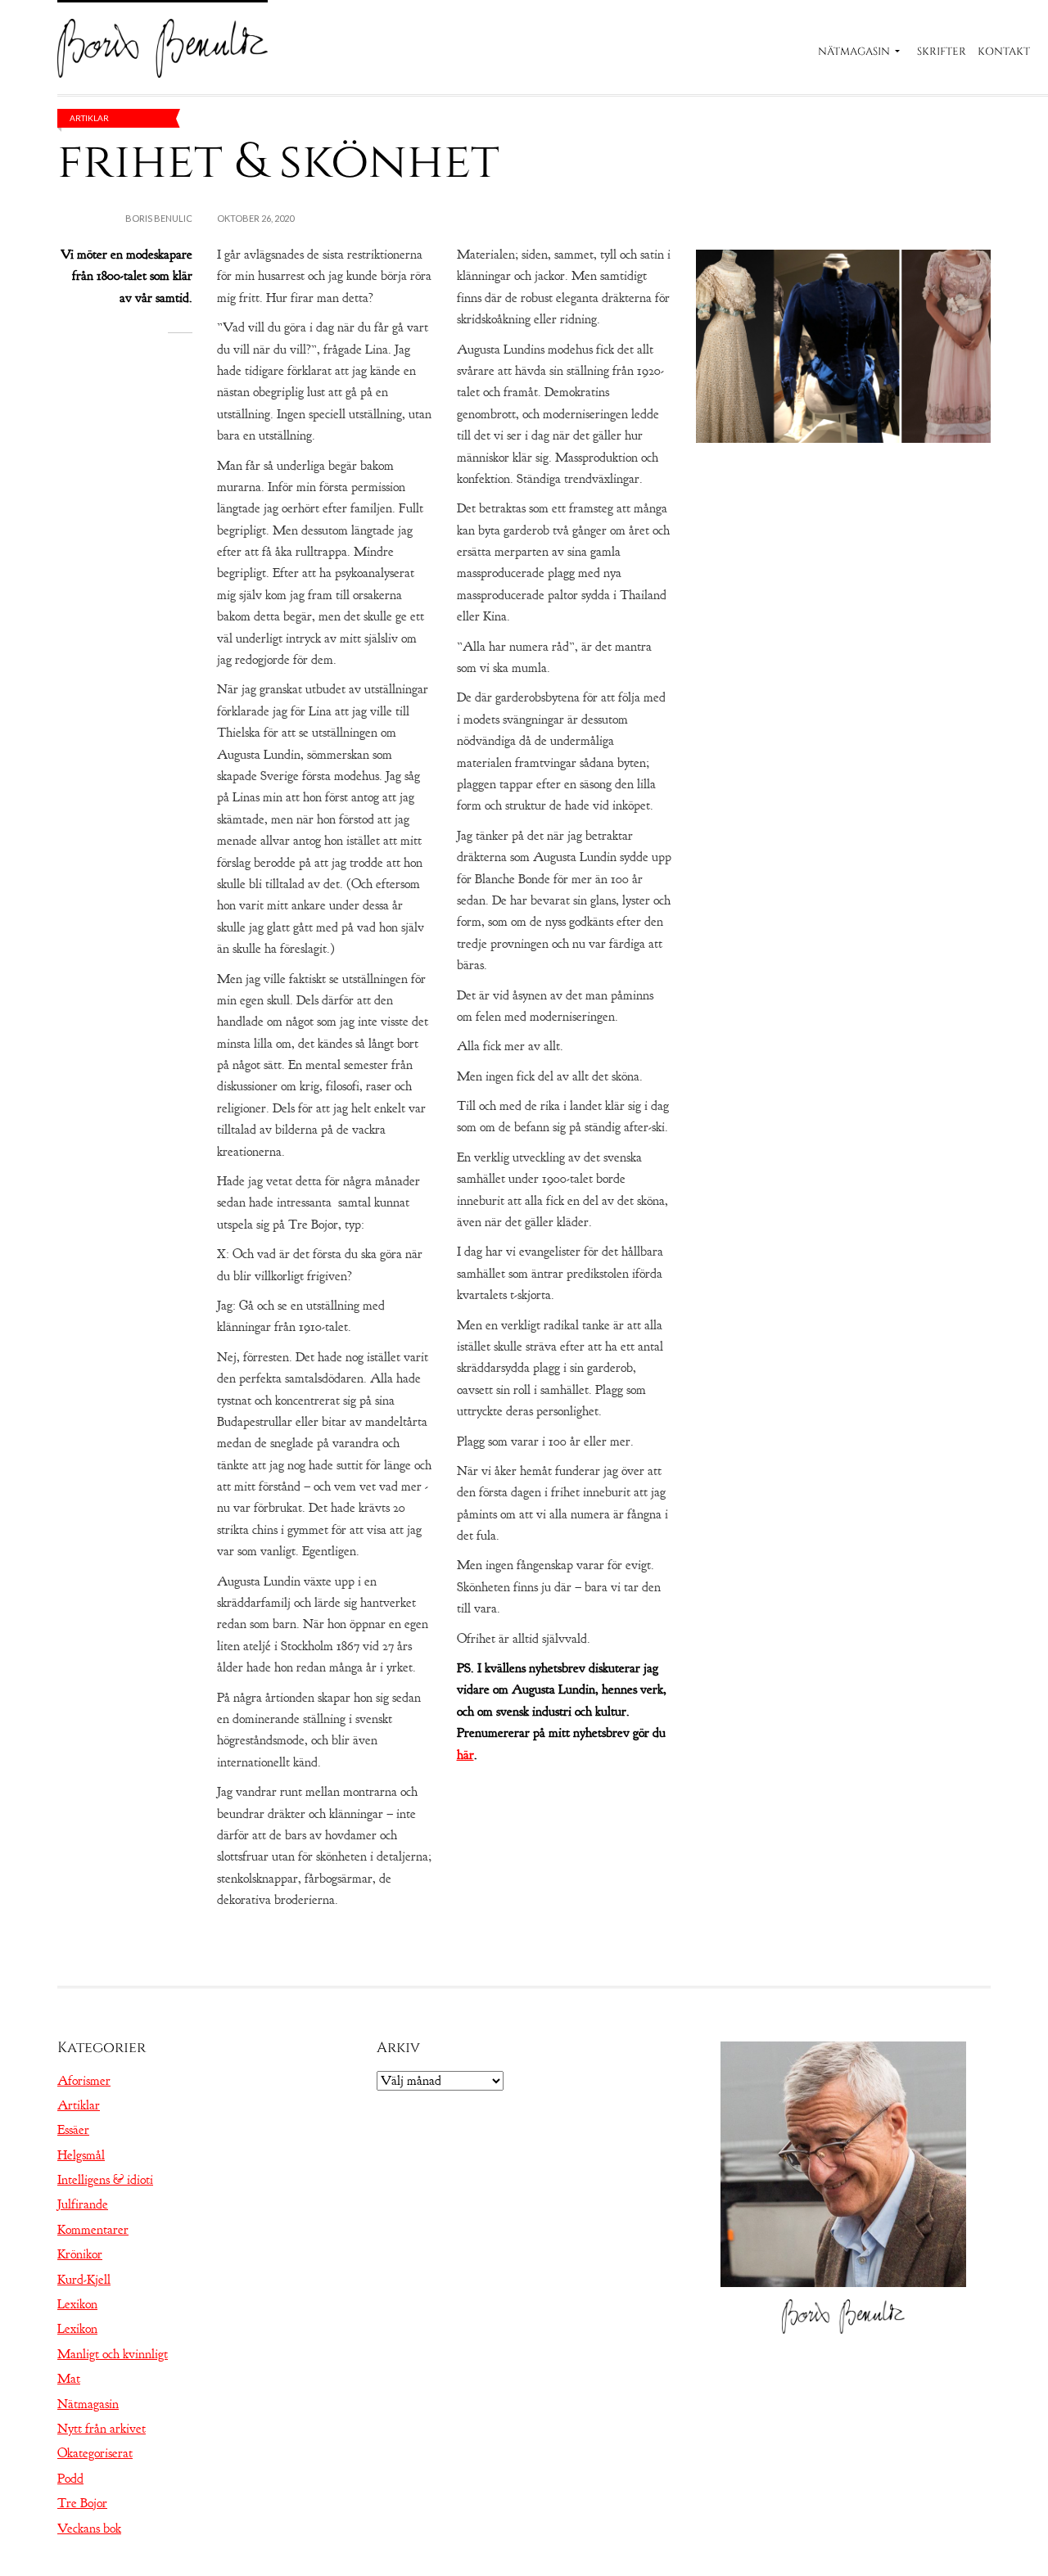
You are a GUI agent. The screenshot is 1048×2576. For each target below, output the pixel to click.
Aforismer (84, 2081)
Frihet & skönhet (278, 162)
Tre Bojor (82, 2503)
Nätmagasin (854, 52)
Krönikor (80, 2254)
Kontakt (1004, 52)
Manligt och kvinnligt (113, 2354)
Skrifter (942, 52)
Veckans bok (89, 2529)
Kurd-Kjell (84, 2280)
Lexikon (77, 2304)
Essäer (73, 2130)
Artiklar (89, 118)
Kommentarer (93, 2230)
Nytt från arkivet (102, 2429)
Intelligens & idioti (105, 2180)
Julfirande (83, 2204)
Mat (69, 2379)
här (465, 1755)
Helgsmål (81, 2155)
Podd (70, 2479)
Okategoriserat (95, 2453)
